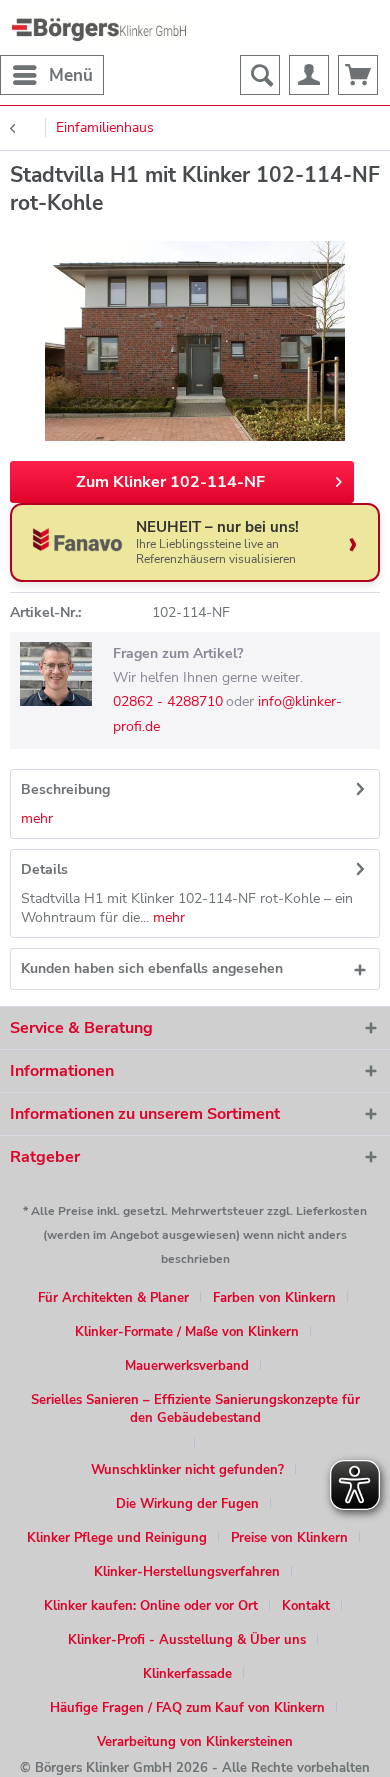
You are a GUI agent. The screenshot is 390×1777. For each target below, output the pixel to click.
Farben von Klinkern (274, 1298)
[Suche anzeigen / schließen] (260, 75)
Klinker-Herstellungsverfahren (187, 1572)
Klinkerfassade (187, 1674)
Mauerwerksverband (187, 1366)
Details (44, 869)
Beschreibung (65, 789)
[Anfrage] (358, 75)
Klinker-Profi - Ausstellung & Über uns (187, 1640)
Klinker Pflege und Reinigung (117, 1538)
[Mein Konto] (309, 75)
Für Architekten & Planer (113, 1298)
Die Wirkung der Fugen (187, 1504)
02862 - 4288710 (168, 701)
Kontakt (306, 1606)
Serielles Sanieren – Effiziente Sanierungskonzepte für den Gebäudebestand (195, 1409)
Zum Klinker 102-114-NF (170, 482)
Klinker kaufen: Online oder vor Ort (151, 1606)
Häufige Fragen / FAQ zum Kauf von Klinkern (187, 1708)
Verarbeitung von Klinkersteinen (195, 1742)
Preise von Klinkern (289, 1538)
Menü (71, 75)
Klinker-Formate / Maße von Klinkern (187, 1332)
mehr (37, 818)
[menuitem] (52, 75)
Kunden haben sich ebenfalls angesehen (152, 968)
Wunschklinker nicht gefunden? (187, 1470)
